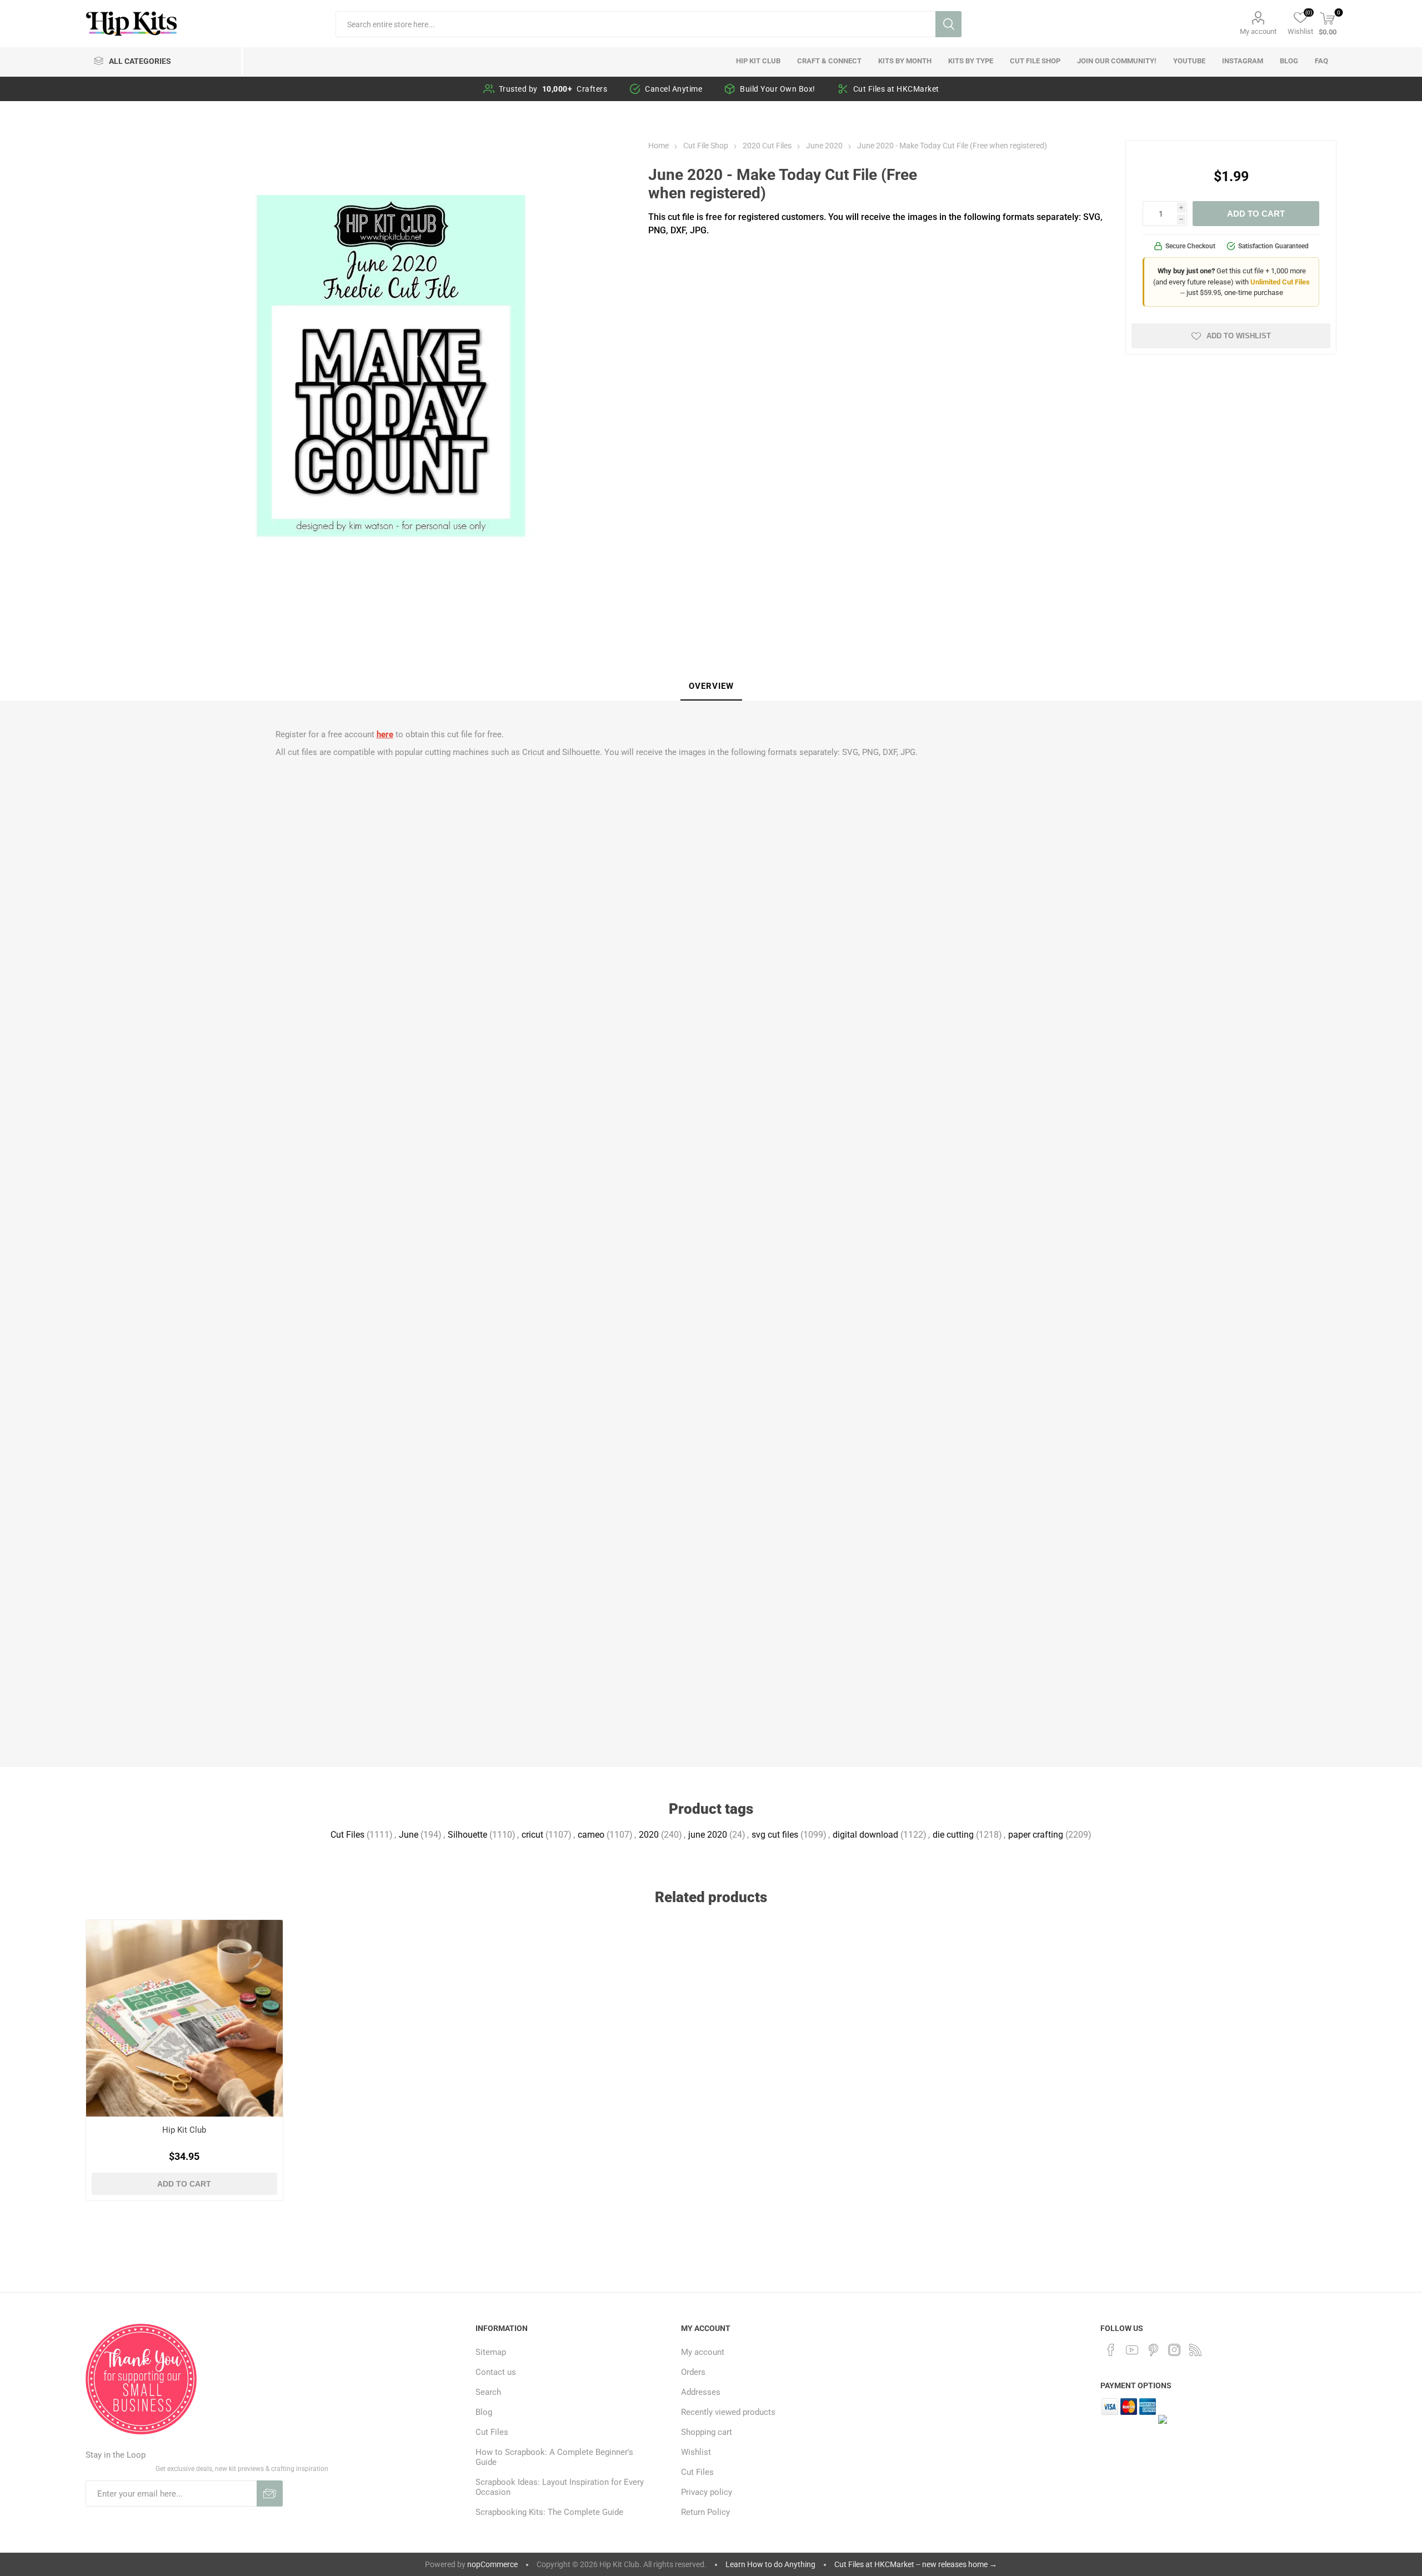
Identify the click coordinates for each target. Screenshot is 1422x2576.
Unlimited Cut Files (1280, 282)
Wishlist (696, 2452)
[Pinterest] (1153, 2350)
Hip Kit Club (184, 2130)
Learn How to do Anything (770, 2564)
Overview (711, 686)
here (385, 734)
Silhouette (467, 1835)
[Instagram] (1174, 2350)
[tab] (711, 687)
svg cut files (775, 1835)
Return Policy (705, 2512)
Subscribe (270, 2494)
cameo (591, 1835)
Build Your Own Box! (778, 89)
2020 (649, 1835)
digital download (865, 1835)
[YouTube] (1132, 2350)
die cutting (953, 1835)
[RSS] (1195, 2350)
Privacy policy (707, 2492)
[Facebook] (1111, 2350)
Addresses (701, 2392)
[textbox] (635, 24)
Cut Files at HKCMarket (896, 89)
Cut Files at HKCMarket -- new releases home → (916, 2564)
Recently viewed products (728, 2412)
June (409, 1835)
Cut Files (347, 1835)
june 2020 (708, 1835)
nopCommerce (492, 2564)
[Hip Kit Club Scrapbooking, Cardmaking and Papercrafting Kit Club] (185, 2019)
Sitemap (491, 2352)
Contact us (496, 2372)
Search (948, 24)
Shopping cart (707, 2432)
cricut (532, 1835)
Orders (693, 2372)
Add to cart (1256, 214)
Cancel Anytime (674, 89)
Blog (484, 2412)
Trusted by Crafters (553, 89)
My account (1258, 31)
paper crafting (1036, 1835)
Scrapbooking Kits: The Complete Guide (549, 2512)
